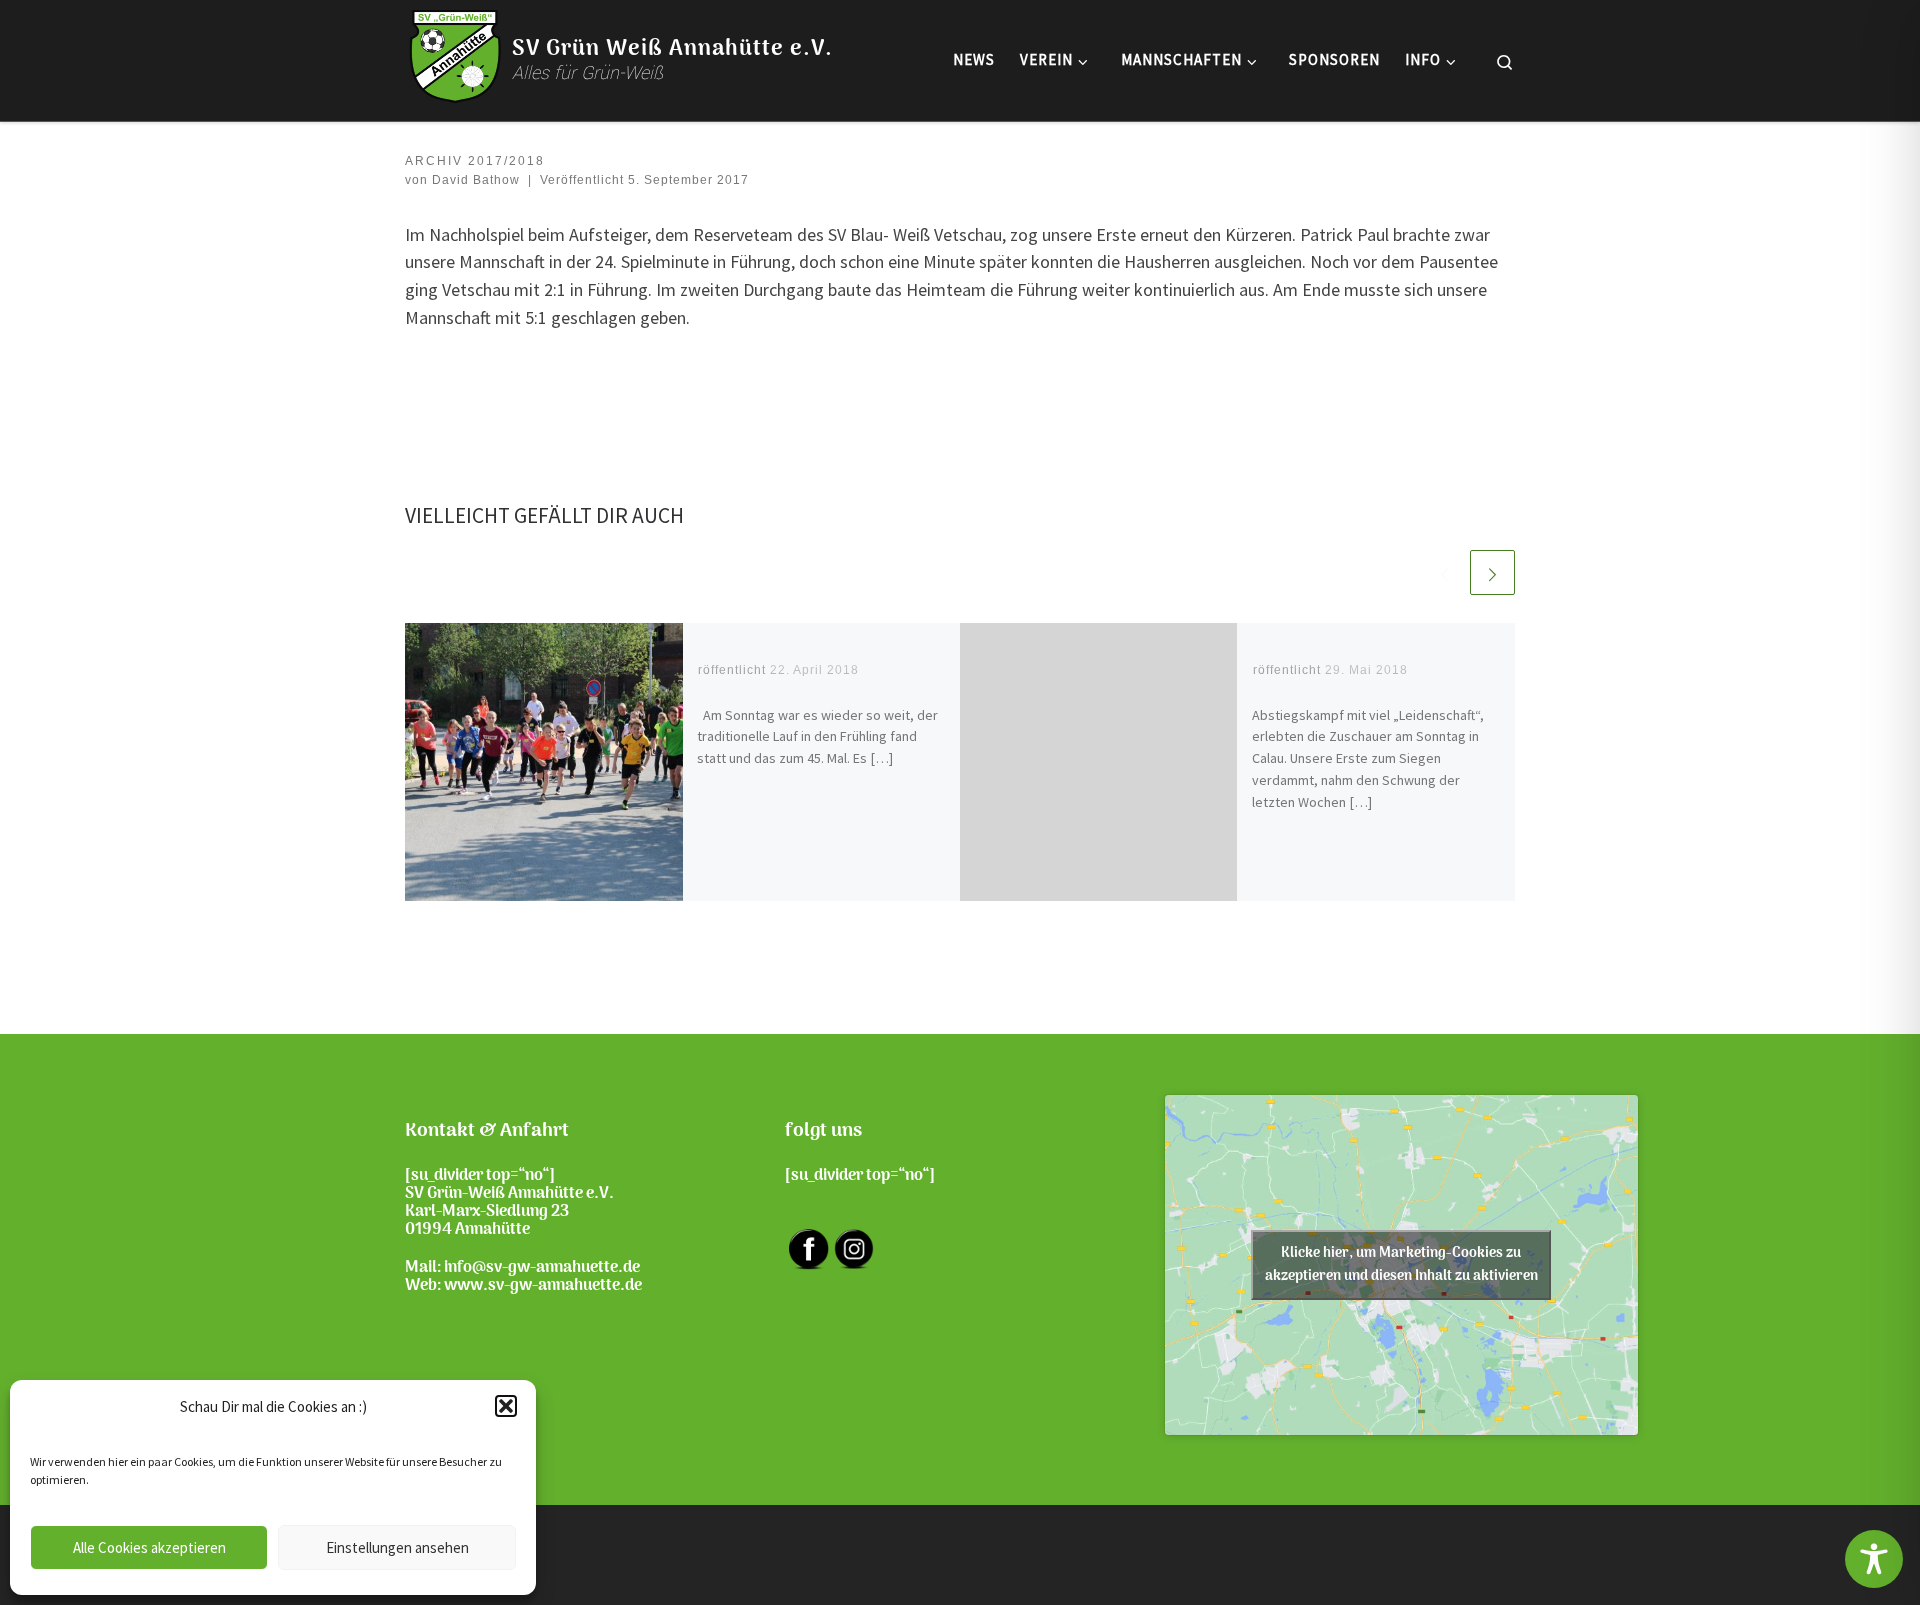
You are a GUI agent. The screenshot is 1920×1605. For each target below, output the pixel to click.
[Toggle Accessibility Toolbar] (1874, 1559)
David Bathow (476, 180)
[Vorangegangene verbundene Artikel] (1444, 572)
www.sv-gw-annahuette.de (543, 1286)
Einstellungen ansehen (397, 1547)
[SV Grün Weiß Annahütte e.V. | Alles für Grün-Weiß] (455, 56)
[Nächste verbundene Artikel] (1492, 572)
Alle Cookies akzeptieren (149, 1547)
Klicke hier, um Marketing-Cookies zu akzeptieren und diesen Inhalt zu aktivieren (1401, 1265)
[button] (506, 1406)
